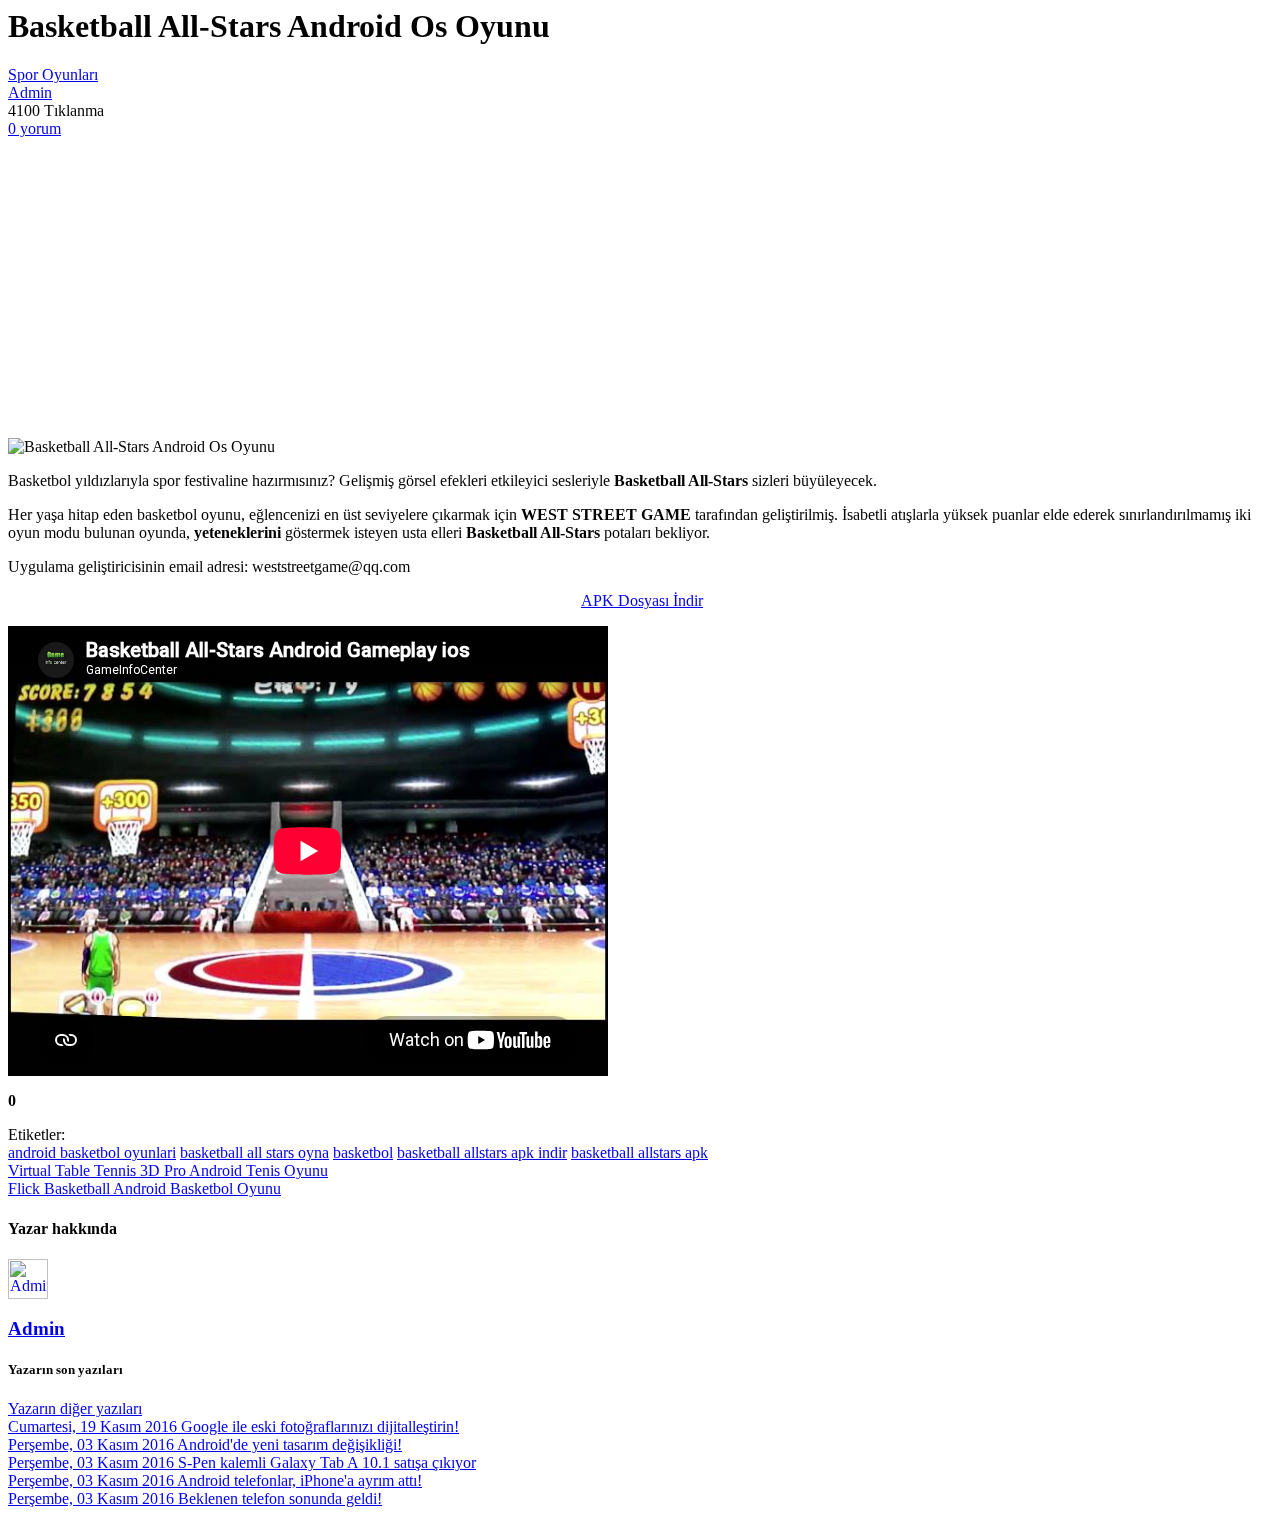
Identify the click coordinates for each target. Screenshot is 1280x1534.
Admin (30, 92)
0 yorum (34, 128)
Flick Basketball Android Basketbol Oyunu (144, 1188)
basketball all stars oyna (254, 1152)
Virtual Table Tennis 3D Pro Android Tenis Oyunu (168, 1170)
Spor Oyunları (53, 74)
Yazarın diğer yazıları (75, 1408)
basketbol (363, 1152)
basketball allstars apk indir (482, 1152)
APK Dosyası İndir (642, 600)
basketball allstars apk (639, 1152)
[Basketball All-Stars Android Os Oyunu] (640, 288)
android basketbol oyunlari (92, 1152)
